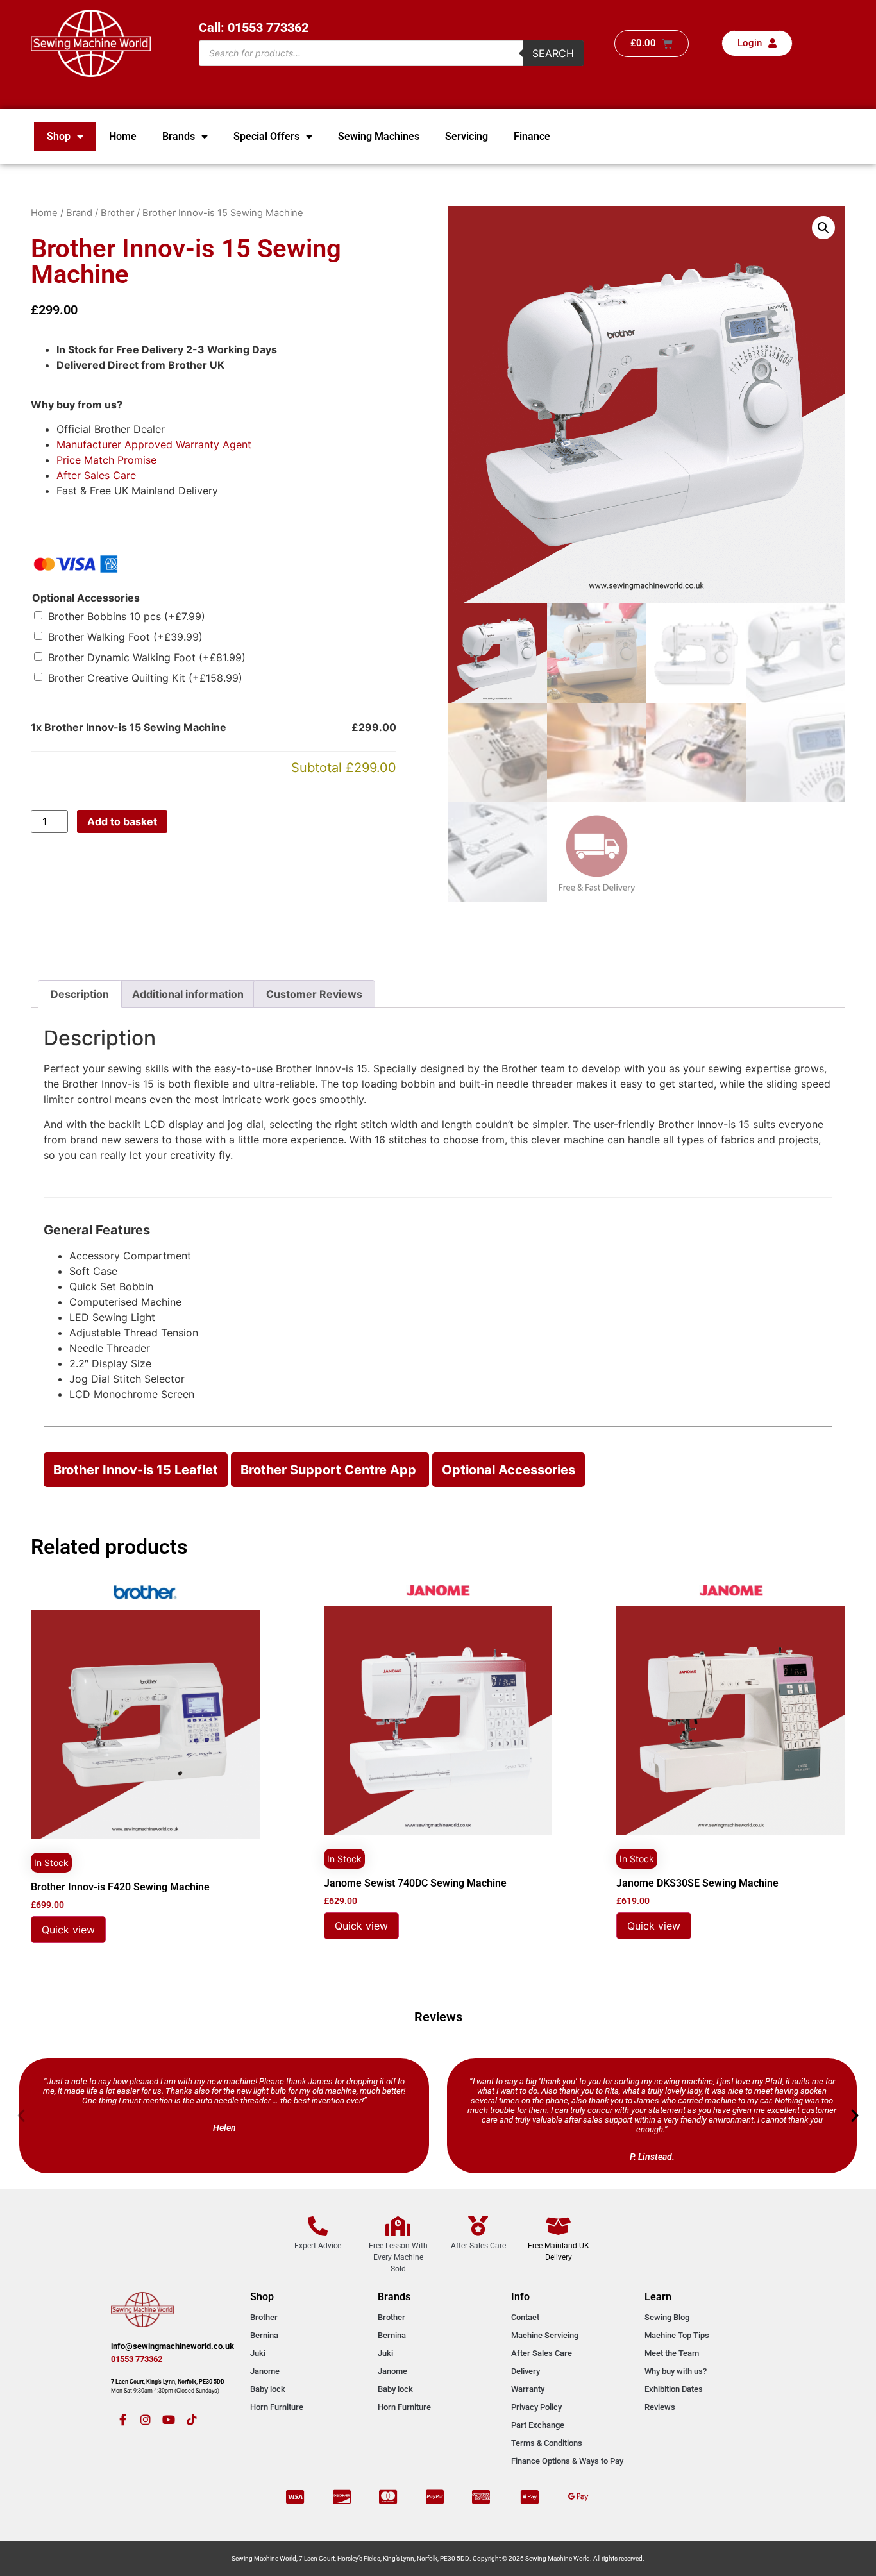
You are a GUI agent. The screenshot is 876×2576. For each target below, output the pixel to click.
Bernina (264, 2335)
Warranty (528, 2389)
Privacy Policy (536, 2407)
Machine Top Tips (677, 2335)
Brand (79, 213)
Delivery (526, 2371)
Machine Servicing (545, 2335)
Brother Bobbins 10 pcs (127, 616)
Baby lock (268, 2389)
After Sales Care (96, 475)
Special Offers (266, 136)
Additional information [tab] (188, 994)
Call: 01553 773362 (254, 28)
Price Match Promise (106, 460)
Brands (179, 136)
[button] (823, 228)
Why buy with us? (676, 2371)
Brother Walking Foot (125, 637)
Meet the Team (672, 2353)
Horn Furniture (277, 2407)
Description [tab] (80, 994)
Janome (265, 2371)
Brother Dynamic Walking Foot (147, 657)
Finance (532, 136)
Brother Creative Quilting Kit (145, 678)
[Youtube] (169, 2420)
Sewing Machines (379, 136)
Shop (59, 136)
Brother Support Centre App (330, 1470)
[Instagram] (146, 2420)
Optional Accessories (86, 598)
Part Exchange (538, 2425)
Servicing (467, 136)
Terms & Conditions (547, 2443)
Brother (117, 213)
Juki (258, 2353)
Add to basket (122, 821)
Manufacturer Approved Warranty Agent (154, 444)
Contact (525, 2317)
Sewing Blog (667, 2317)
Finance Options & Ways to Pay (567, 2461)
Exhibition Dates (674, 2389)
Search (553, 53)
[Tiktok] (192, 2420)
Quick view (68, 1930)
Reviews (660, 2407)
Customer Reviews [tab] (314, 994)
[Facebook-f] (122, 2420)
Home (123, 136)
